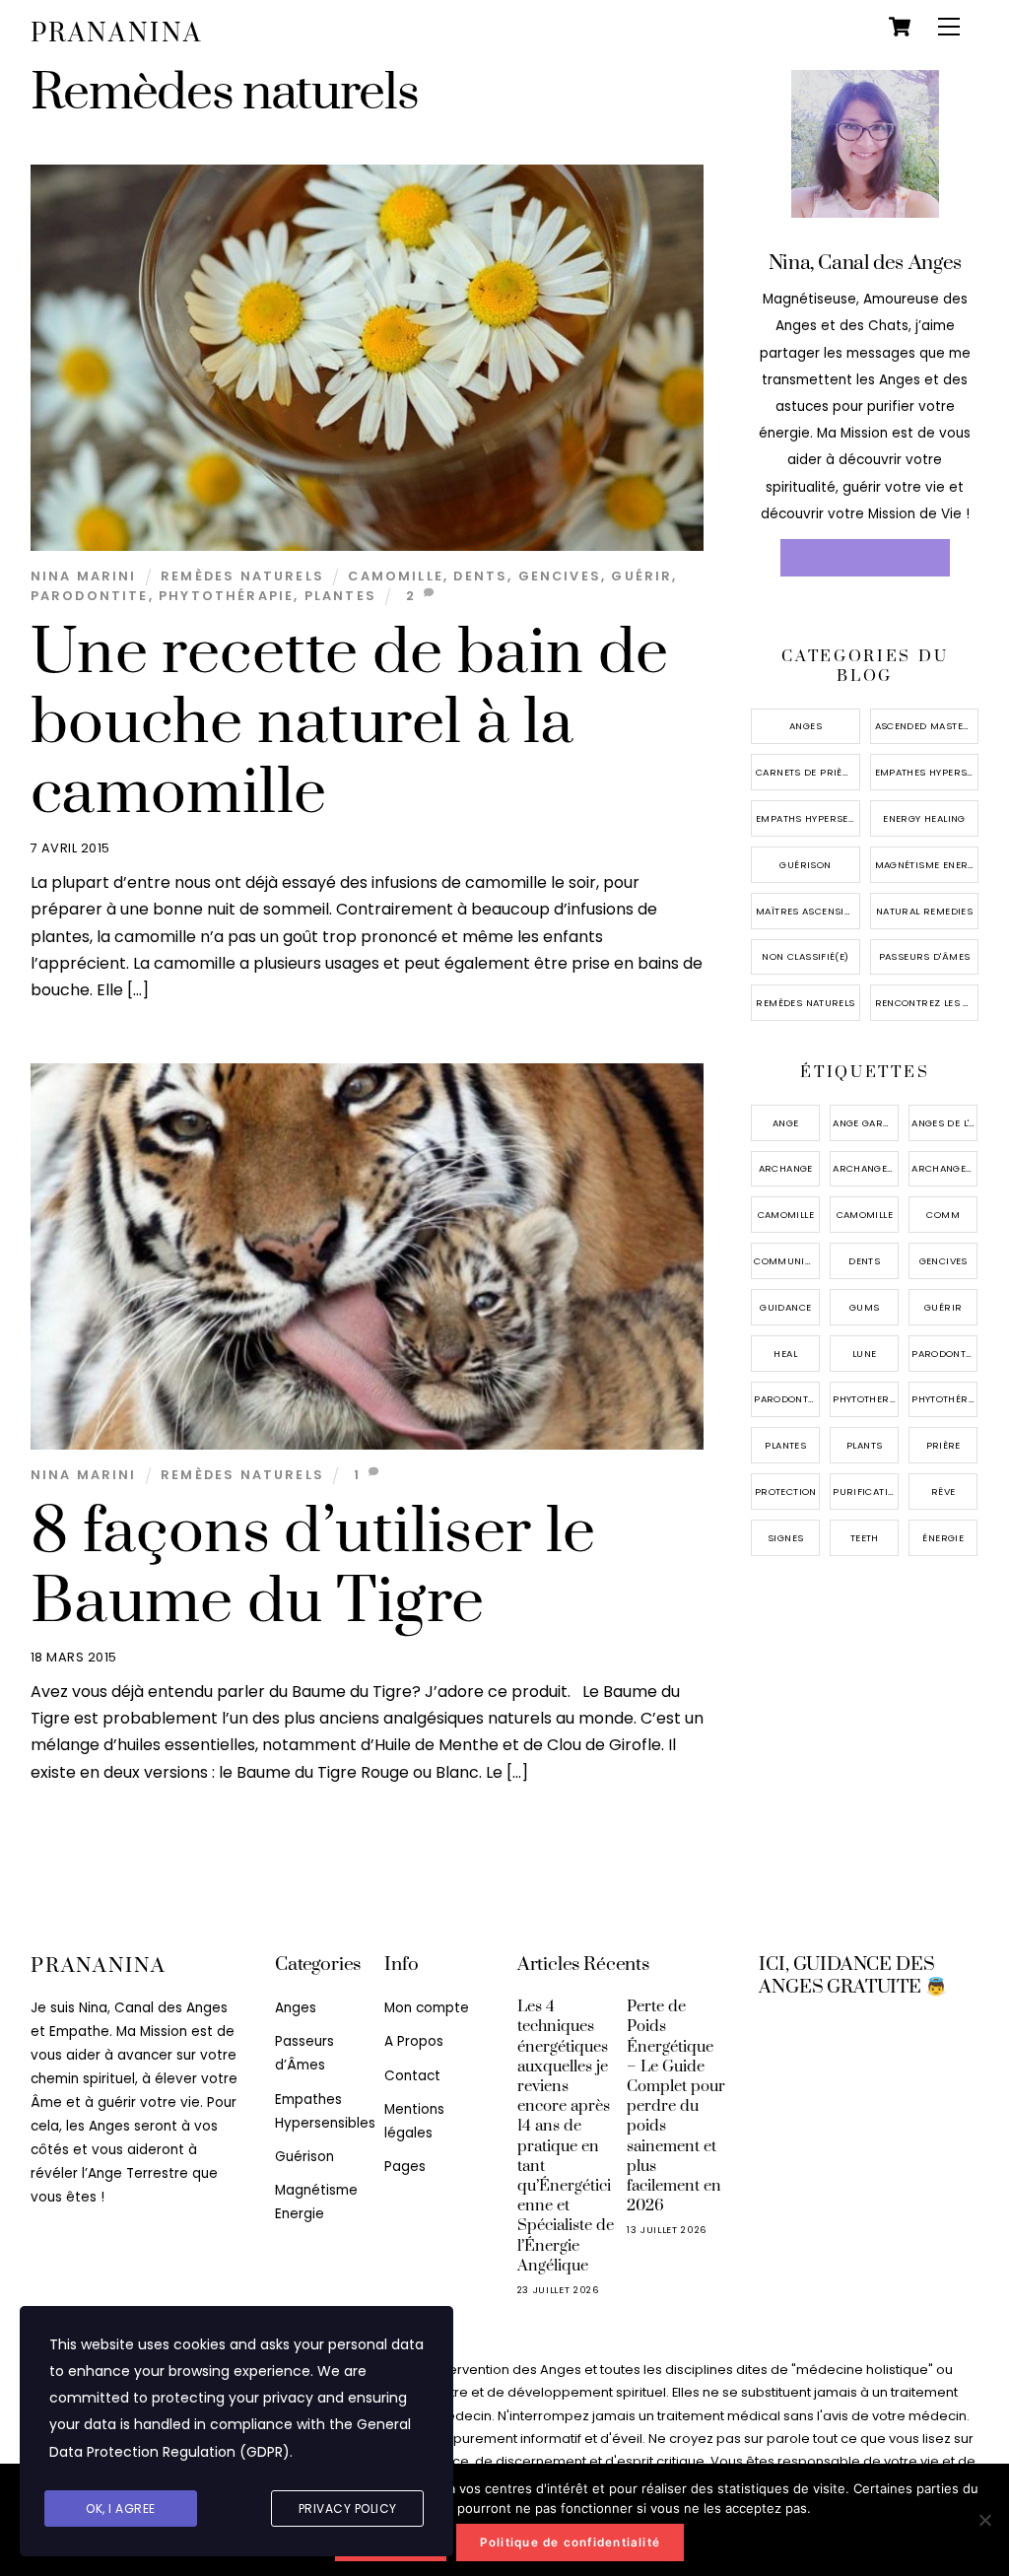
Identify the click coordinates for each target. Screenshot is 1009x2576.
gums (865, 1307)
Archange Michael (866, 1168)
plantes (340, 596)
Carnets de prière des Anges (808, 772)
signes (785, 1538)
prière (943, 1445)
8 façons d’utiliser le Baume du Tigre (313, 1567)
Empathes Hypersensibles (927, 772)
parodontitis (787, 1399)
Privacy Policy (348, 2508)
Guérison (805, 865)
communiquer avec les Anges (787, 1261)
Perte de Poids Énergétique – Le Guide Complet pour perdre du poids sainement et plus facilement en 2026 (676, 2106)
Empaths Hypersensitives (808, 818)
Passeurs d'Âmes (925, 956)
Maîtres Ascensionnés (808, 911)
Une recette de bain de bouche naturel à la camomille (350, 723)
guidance (785, 1307)
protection (786, 1491)
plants (864, 1445)
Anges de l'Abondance (944, 1123)
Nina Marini (84, 576)
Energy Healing (924, 818)
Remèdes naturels (242, 576)
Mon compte (427, 2008)
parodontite (90, 596)
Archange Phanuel (944, 1168)
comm (943, 1215)
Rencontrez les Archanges (927, 1003)
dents (480, 576)
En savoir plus (865, 558)
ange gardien (866, 1123)
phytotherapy (866, 1399)
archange (786, 1168)
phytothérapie (226, 596)
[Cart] (900, 27)
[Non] (984, 2520)
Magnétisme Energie (927, 865)
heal (785, 1354)
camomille (396, 576)
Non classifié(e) (805, 956)
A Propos (414, 2041)
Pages (405, 2167)
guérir (641, 576)
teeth (865, 1538)
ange (786, 1123)
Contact (412, 2076)
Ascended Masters (926, 726)
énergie (943, 1538)
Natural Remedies (924, 911)
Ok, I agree (121, 2508)
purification (866, 1491)
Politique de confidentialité (570, 2542)
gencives (560, 576)
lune (865, 1354)
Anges (806, 726)
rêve (943, 1491)
